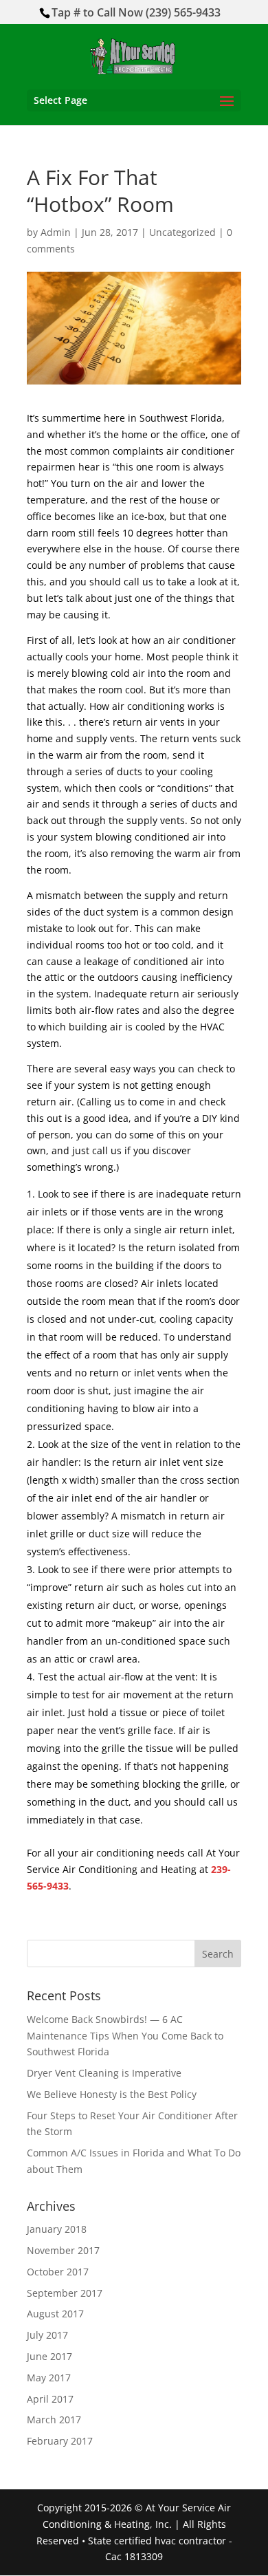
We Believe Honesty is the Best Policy (112, 2094)
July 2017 (47, 2335)
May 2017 (49, 2378)
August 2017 (55, 2314)
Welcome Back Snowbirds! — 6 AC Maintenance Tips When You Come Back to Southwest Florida (125, 2036)
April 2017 (50, 2399)
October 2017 (58, 2272)
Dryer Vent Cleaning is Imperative (104, 2073)
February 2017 (60, 2441)
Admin (56, 232)
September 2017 (65, 2293)
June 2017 (49, 2356)
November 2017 (63, 2250)
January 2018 (57, 2229)
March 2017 (54, 2420)
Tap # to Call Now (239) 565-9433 (136, 12)
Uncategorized (182, 232)
